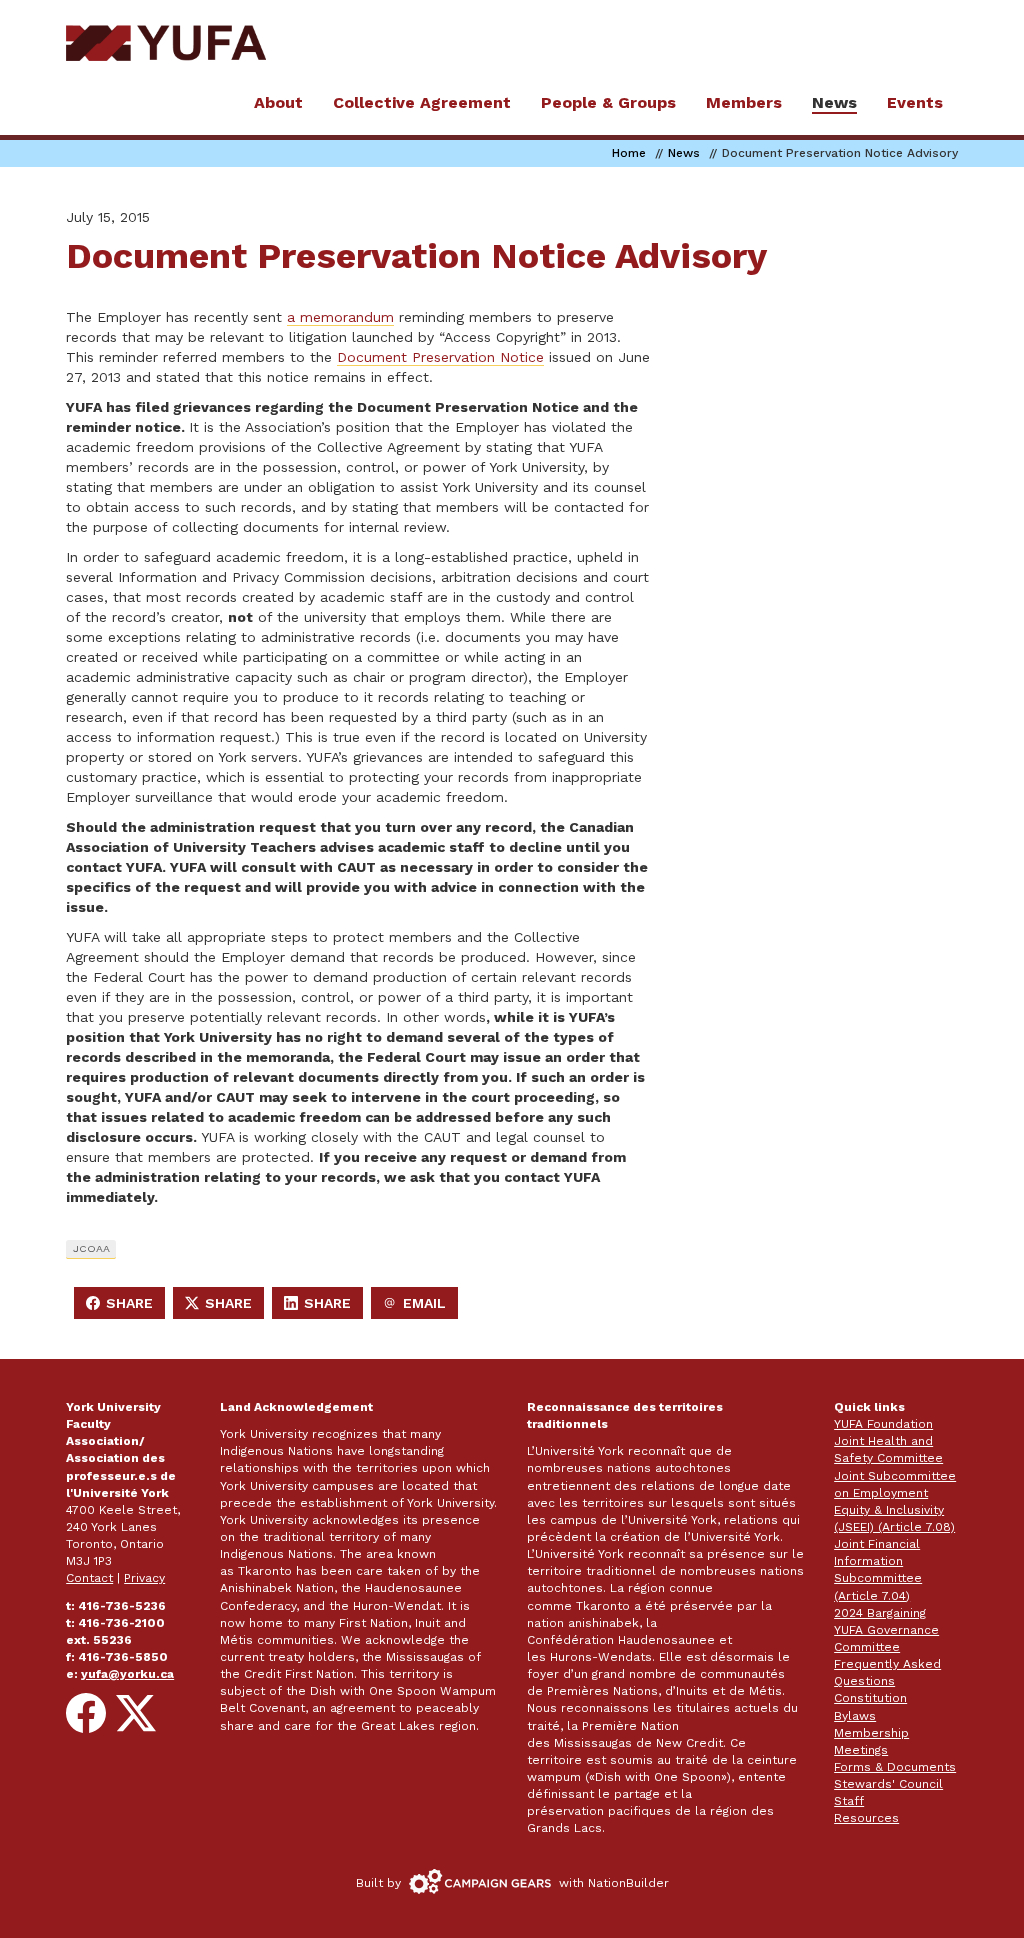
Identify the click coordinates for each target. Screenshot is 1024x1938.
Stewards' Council (888, 1784)
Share (125, 1307)
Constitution (870, 1698)
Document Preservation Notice (440, 357)
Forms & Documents (895, 1767)
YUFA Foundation (883, 1424)
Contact (89, 1578)
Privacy (144, 1578)
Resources (866, 1818)
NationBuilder (628, 1883)
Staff (849, 1801)
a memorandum (340, 317)
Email (420, 1307)
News (684, 153)
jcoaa (91, 1248)
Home (629, 153)
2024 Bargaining (880, 1613)
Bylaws (855, 1716)
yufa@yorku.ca (127, 1674)
